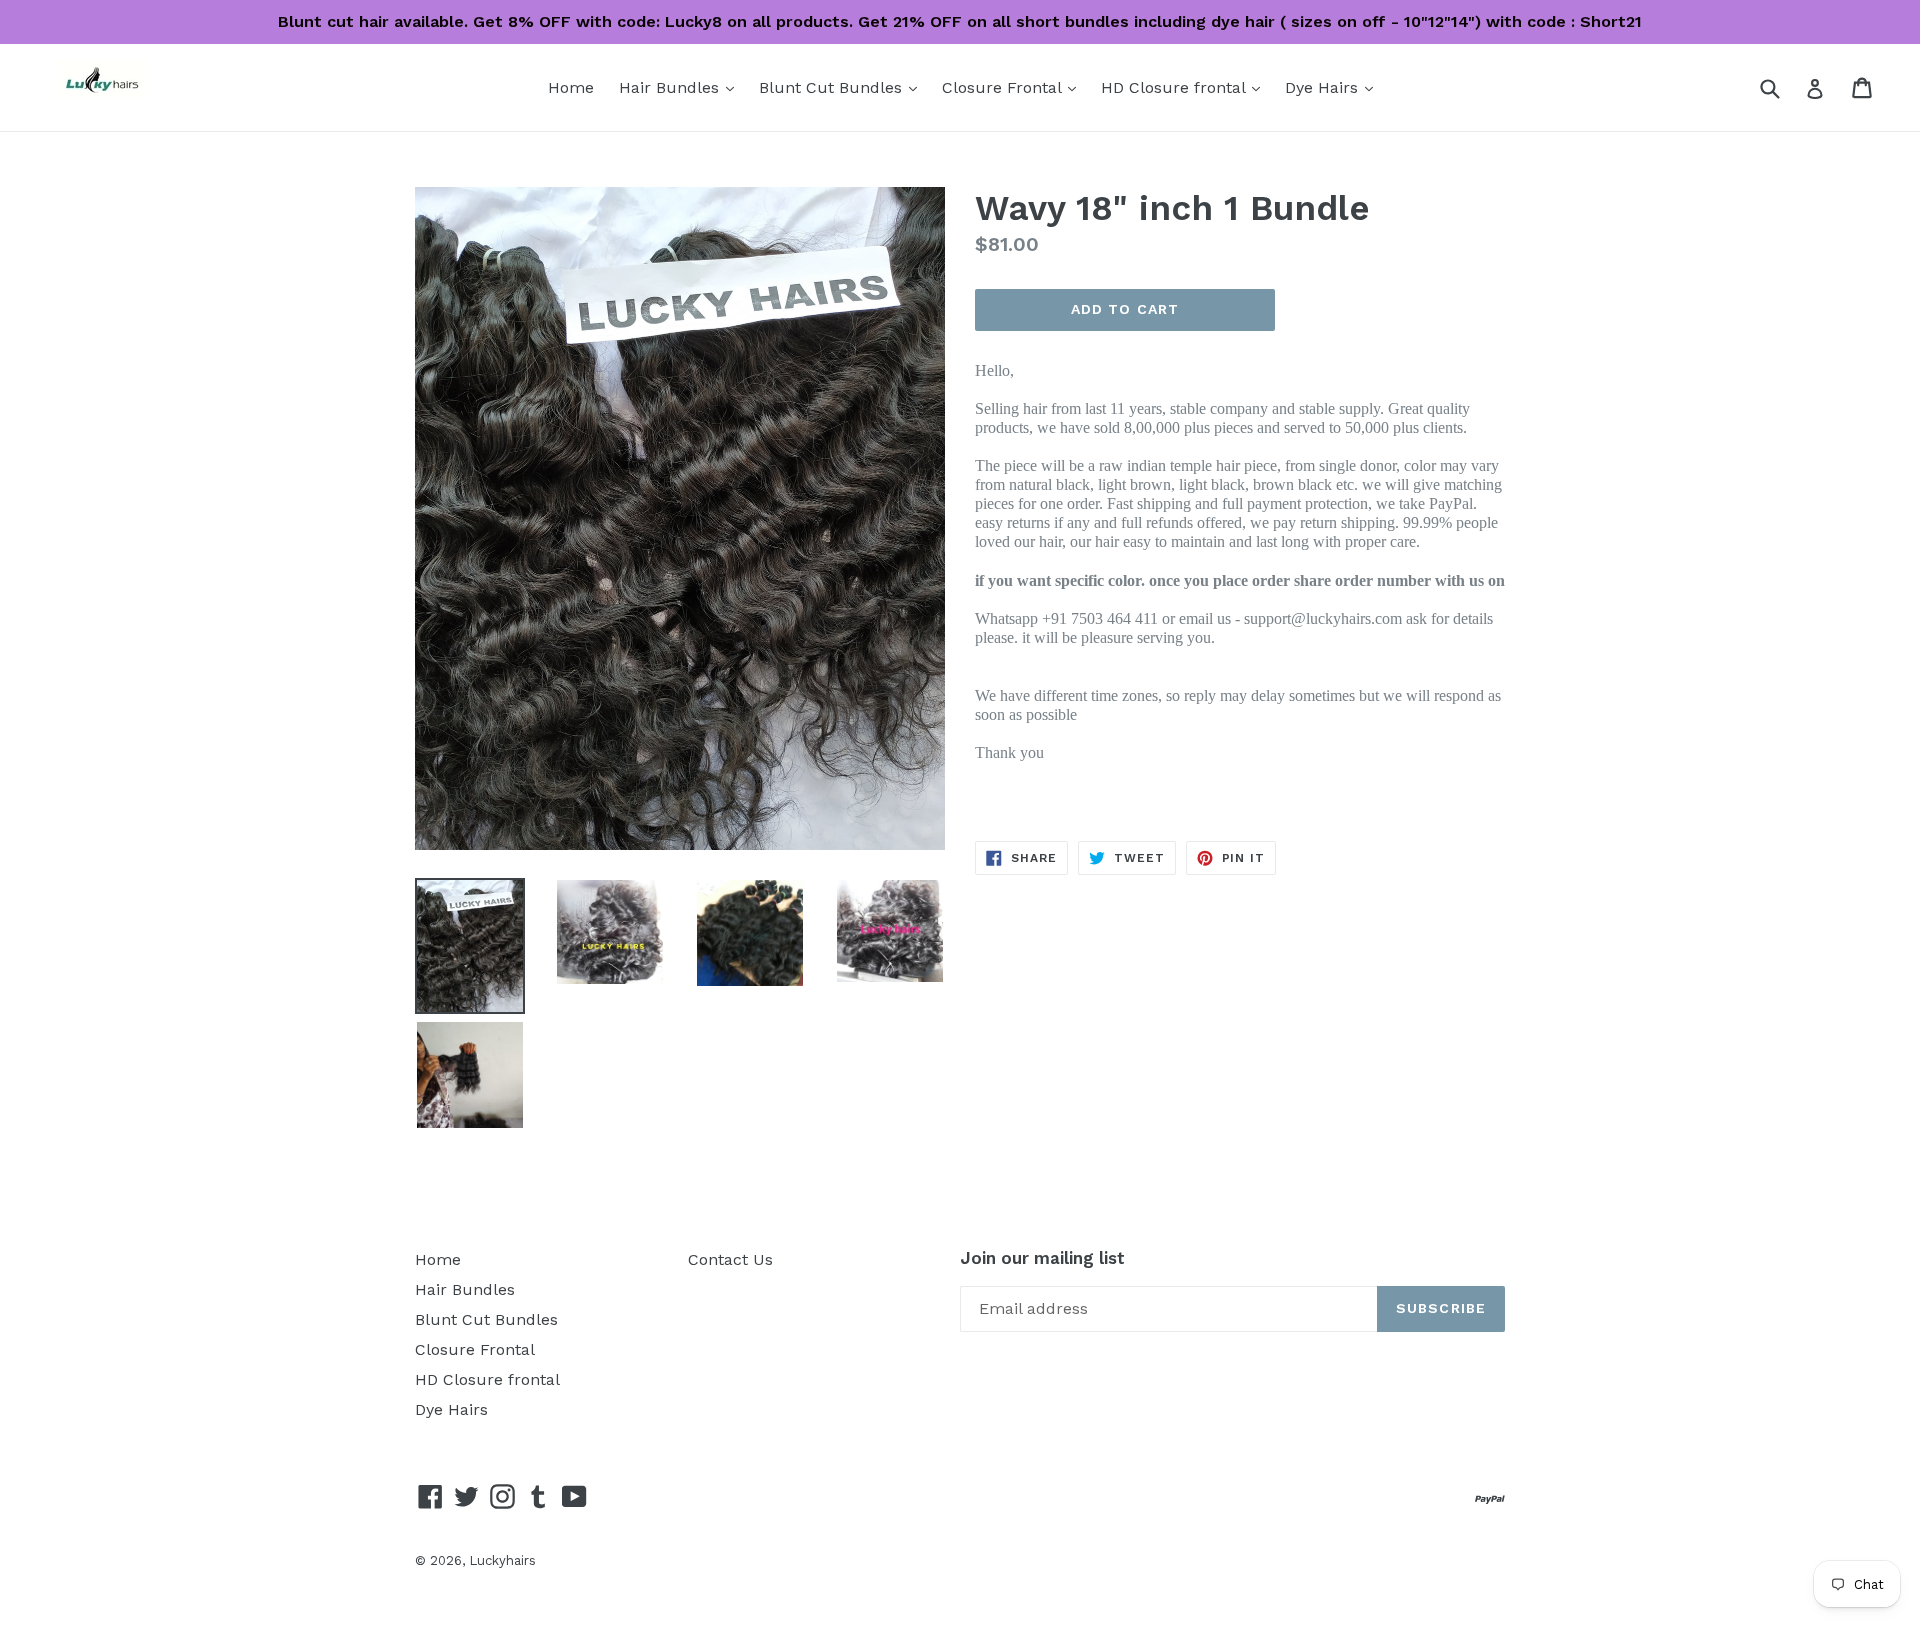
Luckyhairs (502, 1560)
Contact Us (730, 1259)
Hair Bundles (681, 87)
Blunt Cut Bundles (843, 87)
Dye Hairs (1334, 87)
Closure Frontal (1014, 87)
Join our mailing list (1042, 1258)
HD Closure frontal (1185, 87)
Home (571, 87)
